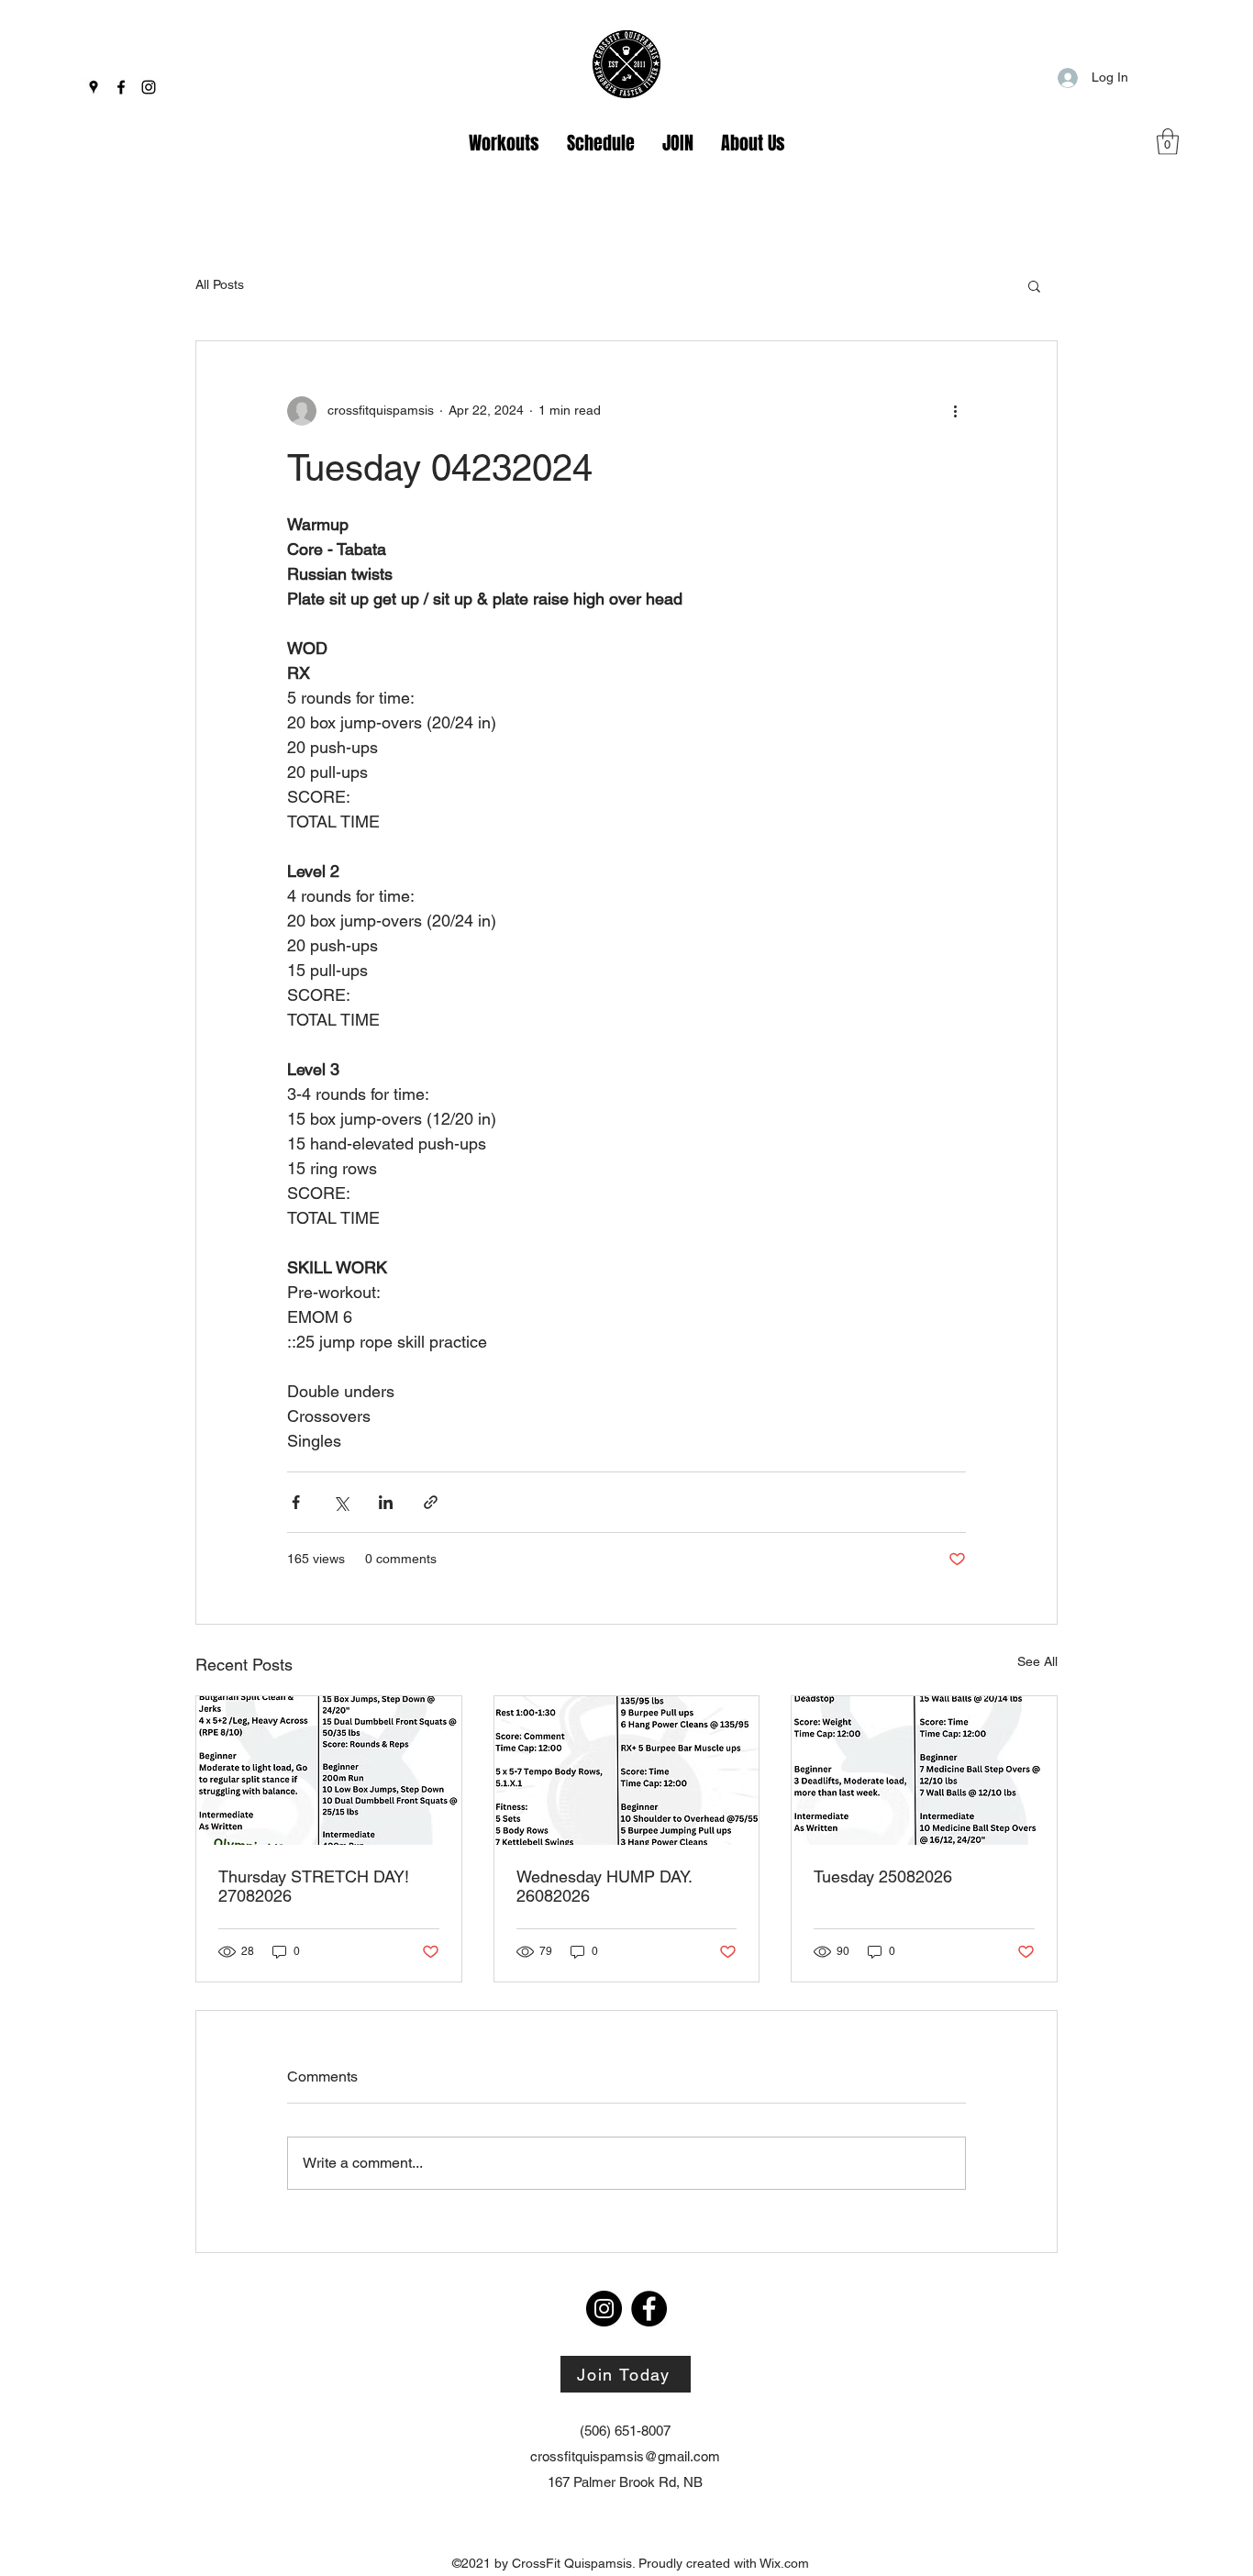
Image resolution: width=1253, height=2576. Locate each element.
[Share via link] (431, 1502)
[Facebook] (121, 87)
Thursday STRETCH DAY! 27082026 (314, 1886)
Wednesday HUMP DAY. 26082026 (604, 1886)
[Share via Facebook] (296, 1502)
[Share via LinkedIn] (386, 1502)
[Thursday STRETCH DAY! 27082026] (329, 1771)
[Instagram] (149, 87)
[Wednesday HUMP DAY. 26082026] (627, 1771)
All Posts (220, 284)
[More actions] (955, 411)
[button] (1168, 142)
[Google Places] (94, 87)
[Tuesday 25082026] (924, 1771)
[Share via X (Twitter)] (341, 1502)
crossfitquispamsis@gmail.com (625, 2456)
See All (1037, 1661)
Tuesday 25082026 (883, 1876)
